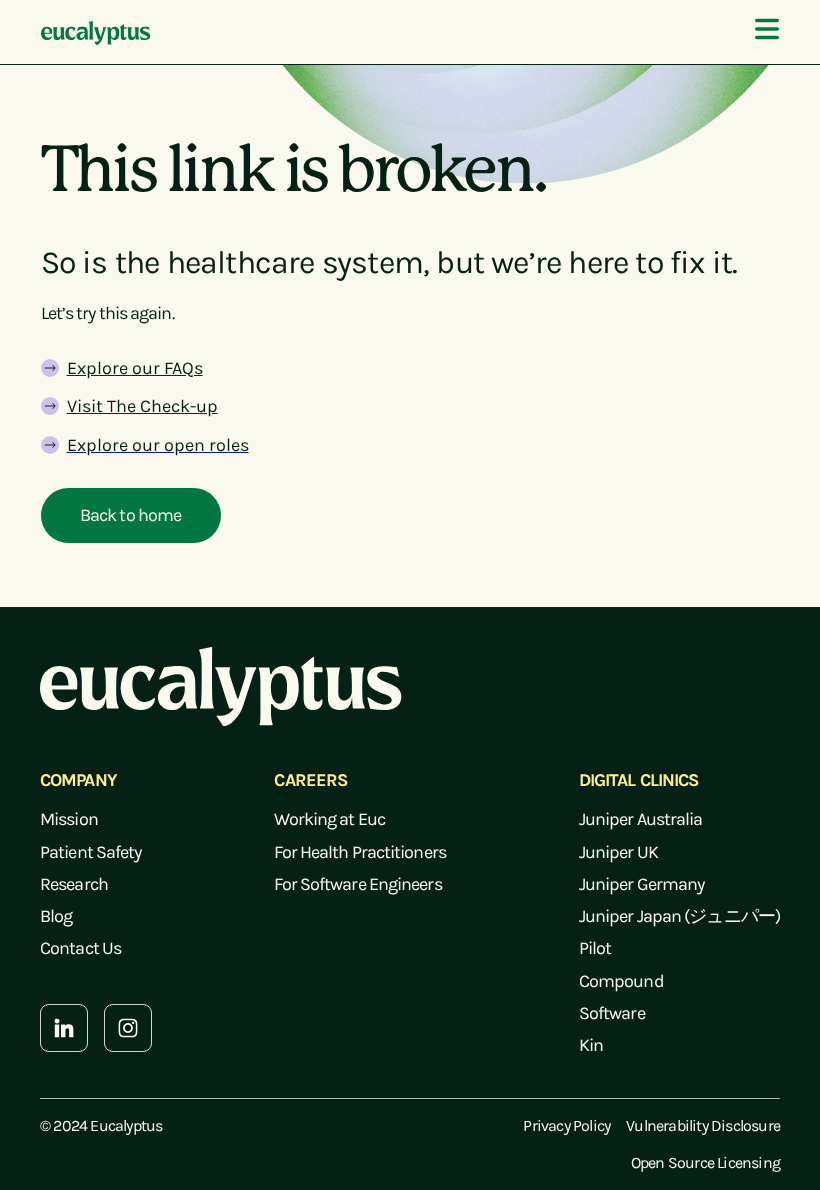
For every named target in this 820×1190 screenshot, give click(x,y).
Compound (621, 981)
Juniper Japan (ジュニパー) (679, 916)
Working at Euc (329, 819)
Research (74, 884)
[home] (96, 32)
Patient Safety (90, 852)
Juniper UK (618, 852)
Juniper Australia (641, 819)
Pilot (595, 948)
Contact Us (80, 948)
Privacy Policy (566, 1125)
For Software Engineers (357, 884)
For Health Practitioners (359, 852)
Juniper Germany (642, 884)
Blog (56, 916)
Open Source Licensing (705, 1162)
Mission (69, 819)
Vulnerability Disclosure (703, 1125)
